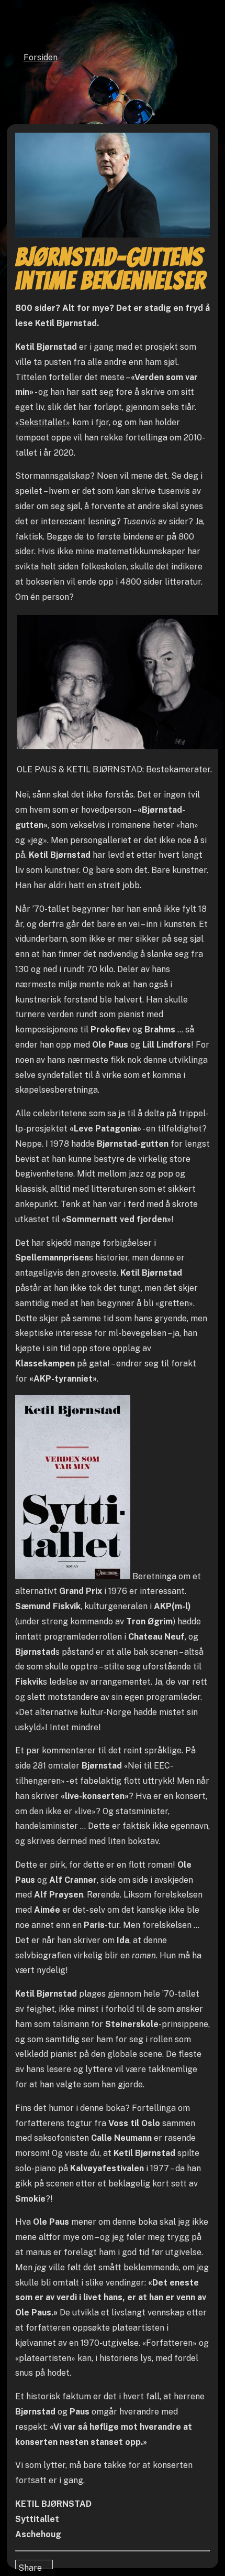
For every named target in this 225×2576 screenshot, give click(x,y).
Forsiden (41, 57)
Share (30, 2566)
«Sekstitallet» (43, 422)
